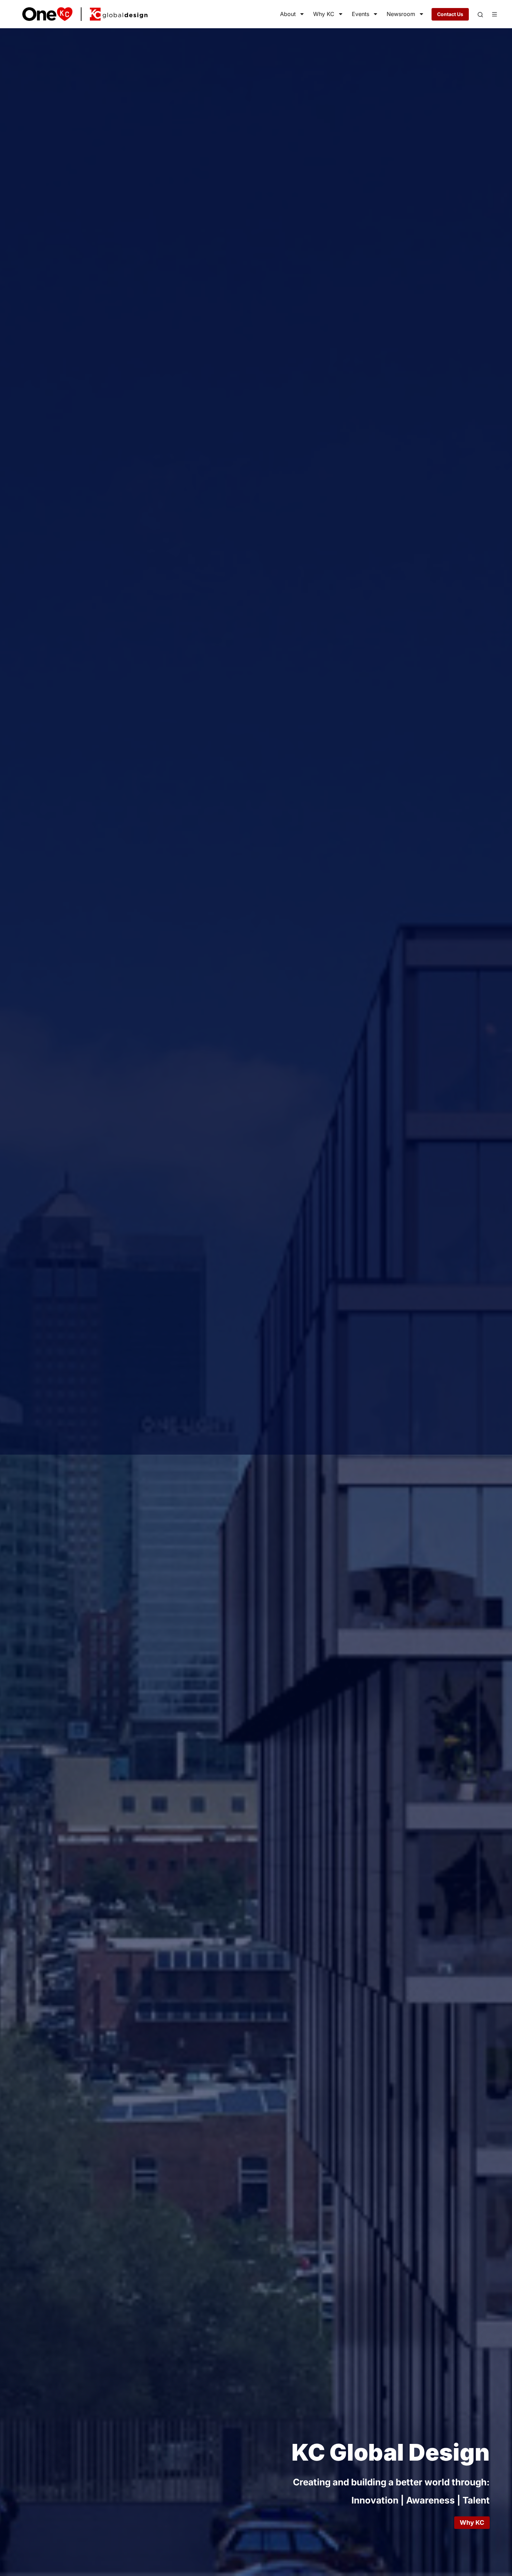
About (288, 14)
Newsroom (401, 14)
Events (360, 14)
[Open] (480, 15)
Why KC (324, 14)
